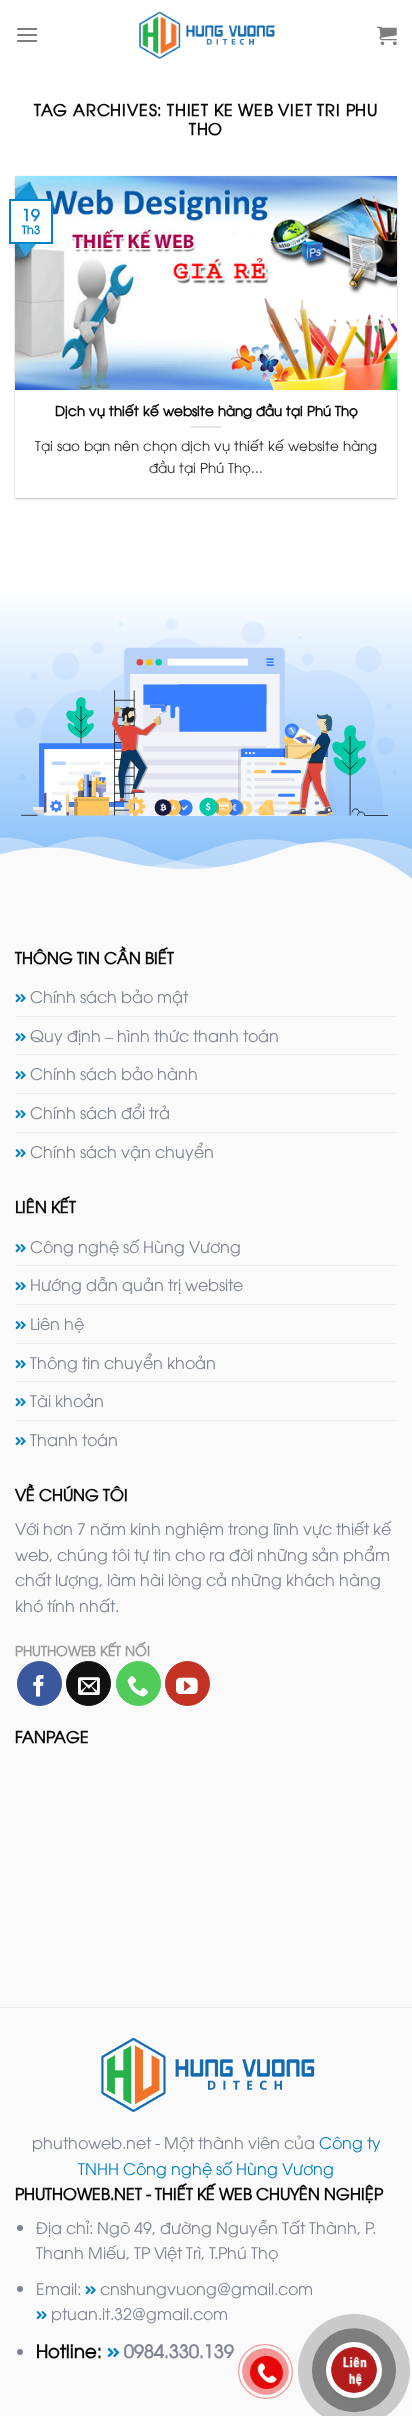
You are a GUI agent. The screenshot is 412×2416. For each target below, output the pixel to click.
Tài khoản (67, 1400)
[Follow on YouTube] (187, 1683)
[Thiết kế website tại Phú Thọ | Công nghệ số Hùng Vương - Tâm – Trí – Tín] (206, 35)
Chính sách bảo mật (109, 996)
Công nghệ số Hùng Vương (135, 1246)
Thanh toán (74, 1439)
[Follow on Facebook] (39, 1683)
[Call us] (138, 1683)
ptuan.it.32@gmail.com (139, 2313)
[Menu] (27, 34)
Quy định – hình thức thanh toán (154, 1035)
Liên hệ (57, 1323)
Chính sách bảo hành (114, 1073)
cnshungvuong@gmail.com (206, 2288)
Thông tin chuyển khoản (123, 1362)
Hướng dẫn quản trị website (136, 1284)
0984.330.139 (179, 2349)
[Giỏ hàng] (387, 35)
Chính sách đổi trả (100, 1112)
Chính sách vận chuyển (122, 1151)
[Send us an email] (88, 1683)
